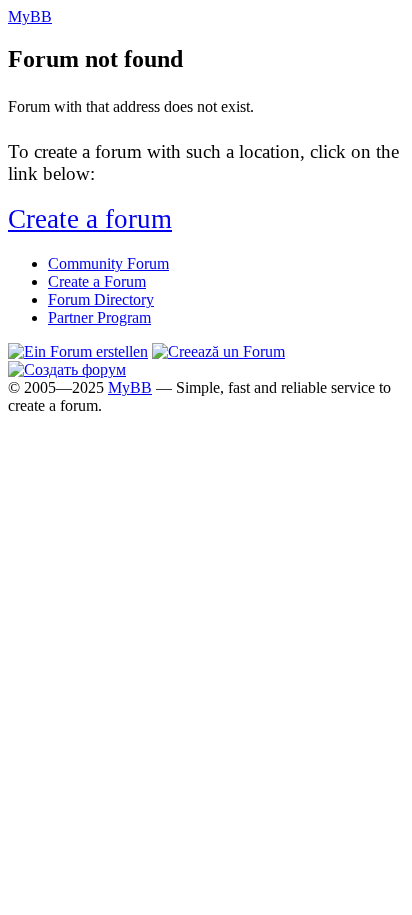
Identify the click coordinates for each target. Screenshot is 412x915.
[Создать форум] (67, 369)
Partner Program (99, 317)
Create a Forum (97, 281)
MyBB (130, 387)
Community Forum (108, 263)
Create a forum (90, 219)
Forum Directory (101, 299)
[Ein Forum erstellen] (78, 351)
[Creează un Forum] (218, 351)
